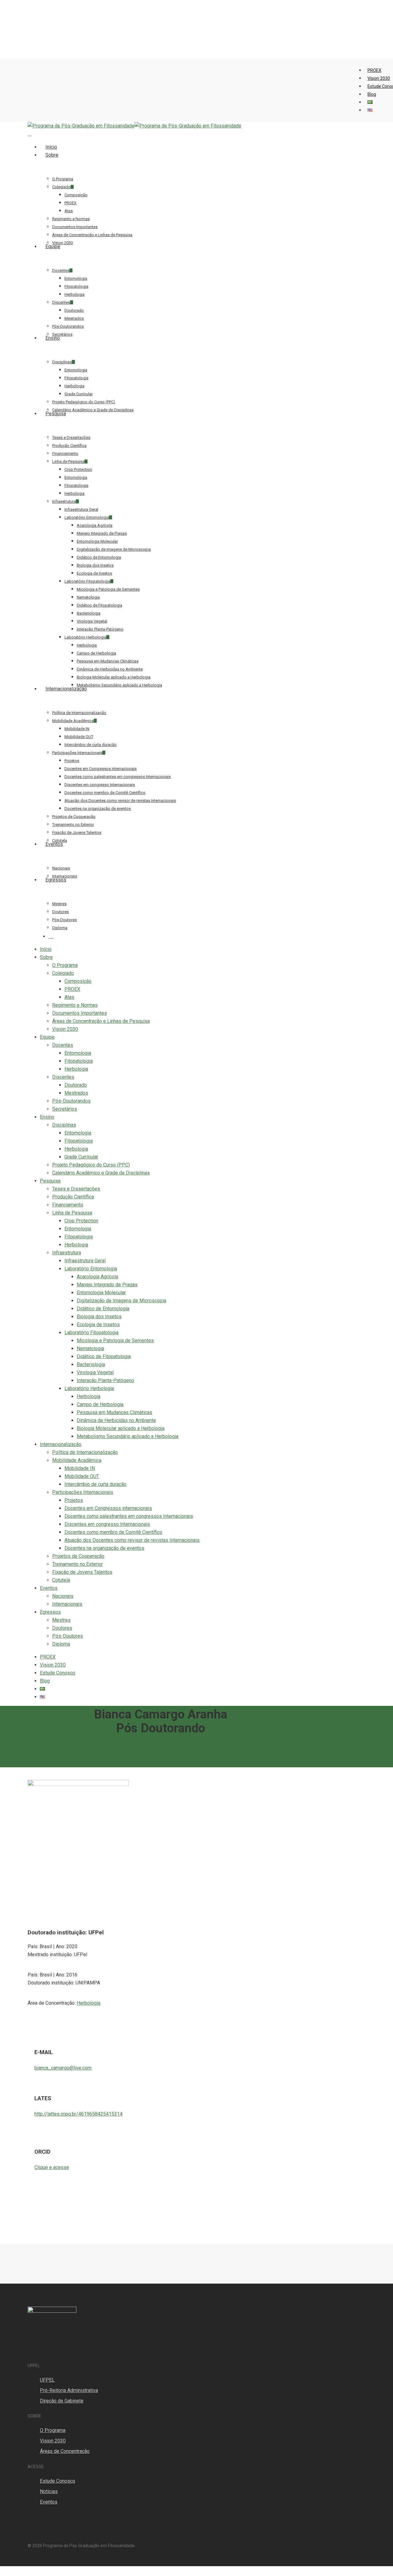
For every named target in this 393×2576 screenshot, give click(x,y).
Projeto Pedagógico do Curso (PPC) (91, 1165)
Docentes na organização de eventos (104, 1548)
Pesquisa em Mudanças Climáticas (115, 1412)
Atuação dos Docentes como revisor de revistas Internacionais (132, 1540)
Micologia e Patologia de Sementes (115, 1341)
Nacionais (63, 1596)
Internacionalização (61, 1444)
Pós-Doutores (68, 1636)
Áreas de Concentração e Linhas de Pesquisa (101, 1021)
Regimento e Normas (75, 1005)
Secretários (65, 1109)
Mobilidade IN (80, 1468)
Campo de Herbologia (100, 1404)
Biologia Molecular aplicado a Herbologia (121, 1428)
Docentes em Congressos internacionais (108, 1508)
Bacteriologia (91, 1364)
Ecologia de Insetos (98, 1325)
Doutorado (76, 1085)
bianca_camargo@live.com (63, 2068)
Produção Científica (73, 1197)
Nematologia (90, 1349)
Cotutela (61, 1580)
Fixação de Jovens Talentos (82, 1572)
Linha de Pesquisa (72, 1213)
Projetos (74, 1500)
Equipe (47, 1037)
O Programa (65, 965)
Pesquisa (50, 1181)
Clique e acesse (52, 2167)
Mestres (61, 1620)
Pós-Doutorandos (71, 1101)
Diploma (61, 1644)
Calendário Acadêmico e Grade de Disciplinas (101, 1173)
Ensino (47, 1117)
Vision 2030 (65, 1029)
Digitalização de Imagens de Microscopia (121, 1301)
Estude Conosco (58, 1673)
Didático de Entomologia (103, 1309)
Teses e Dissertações (76, 1189)
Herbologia (76, 1069)
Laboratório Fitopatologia (91, 1333)
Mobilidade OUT (82, 1476)
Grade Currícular (81, 1157)
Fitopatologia (79, 1061)
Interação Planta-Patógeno (105, 1380)
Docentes (63, 1045)
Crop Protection (81, 1221)
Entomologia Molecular (101, 1293)
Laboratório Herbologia (89, 1388)
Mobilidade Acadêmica (77, 1460)
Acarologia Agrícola (97, 1277)
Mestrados (76, 1093)
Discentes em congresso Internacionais (107, 1524)
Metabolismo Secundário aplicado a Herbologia (128, 1436)
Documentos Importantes (80, 1013)
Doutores (62, 1628)
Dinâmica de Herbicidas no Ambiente (116, 1420)
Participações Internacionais (83, 1492)
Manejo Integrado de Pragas (107, 1285)
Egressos (50, 1612)
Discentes (63, 1077)
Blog (45, 1681)
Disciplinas (64, 1125)
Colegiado (63, 973)
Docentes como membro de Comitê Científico (113, 1532)
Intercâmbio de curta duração (95, 1484)
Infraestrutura (67, 1253)
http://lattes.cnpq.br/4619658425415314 (78, 2114)
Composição (78, 981)
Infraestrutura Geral (85, 1261)
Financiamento (68, 1205)
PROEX (72, 989)
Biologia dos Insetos (99, 1317)
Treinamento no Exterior (78, 1564)
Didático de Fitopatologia (104, 1356)
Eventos (49, 1588)
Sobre (46, 957)
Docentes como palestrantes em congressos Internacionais (129, 1516)
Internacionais (67, 1604)
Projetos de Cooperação (78, 1556)
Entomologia (78, 1053)
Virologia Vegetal (95, 1372)
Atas (69, 997)
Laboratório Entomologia (91, 1269)
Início (46, 949)
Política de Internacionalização (85, 1452)
